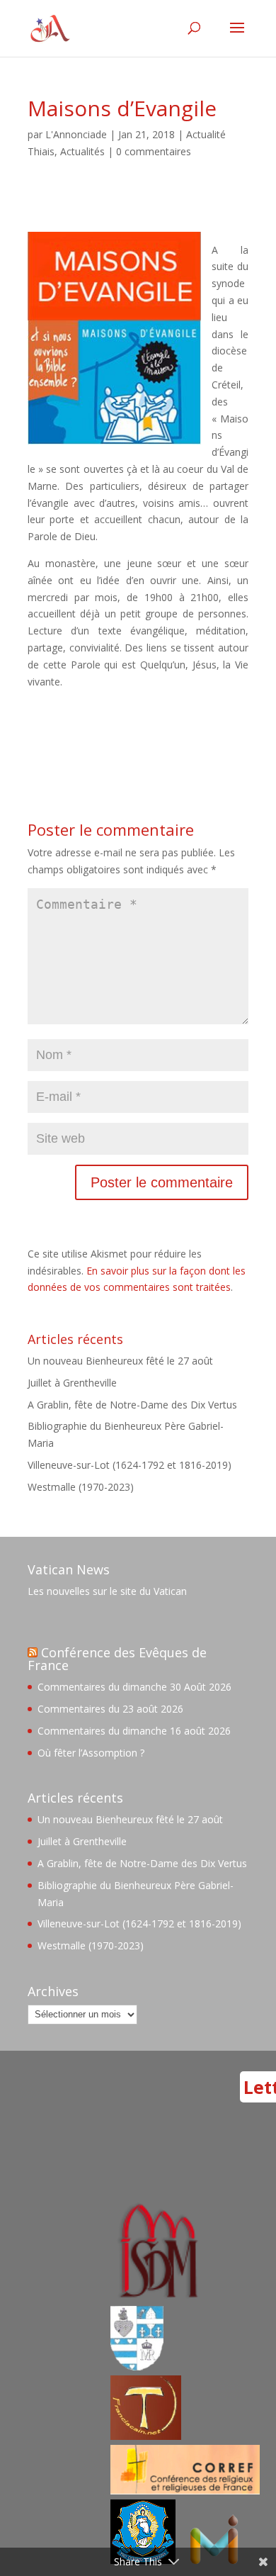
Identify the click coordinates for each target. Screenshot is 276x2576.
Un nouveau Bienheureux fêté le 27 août (120, 1361)
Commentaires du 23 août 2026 (110, 1709)
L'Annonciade (76, 134)
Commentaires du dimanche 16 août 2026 (134, 1731)
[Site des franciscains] (146, 2436)
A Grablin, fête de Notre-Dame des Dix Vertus (132, 1405)
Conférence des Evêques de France (117, 1659)
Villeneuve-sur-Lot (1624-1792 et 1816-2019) (130, 1465)
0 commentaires (154, 151)
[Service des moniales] (156, 2297)
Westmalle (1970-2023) (81, 1487)
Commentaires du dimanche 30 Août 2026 (134, 1687)
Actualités (82, 151)
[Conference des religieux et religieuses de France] (185, 2491)
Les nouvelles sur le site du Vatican (107, 1591)
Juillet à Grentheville (72, 1383)
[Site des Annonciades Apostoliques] (137, 2367)
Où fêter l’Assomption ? (91, 1753)
